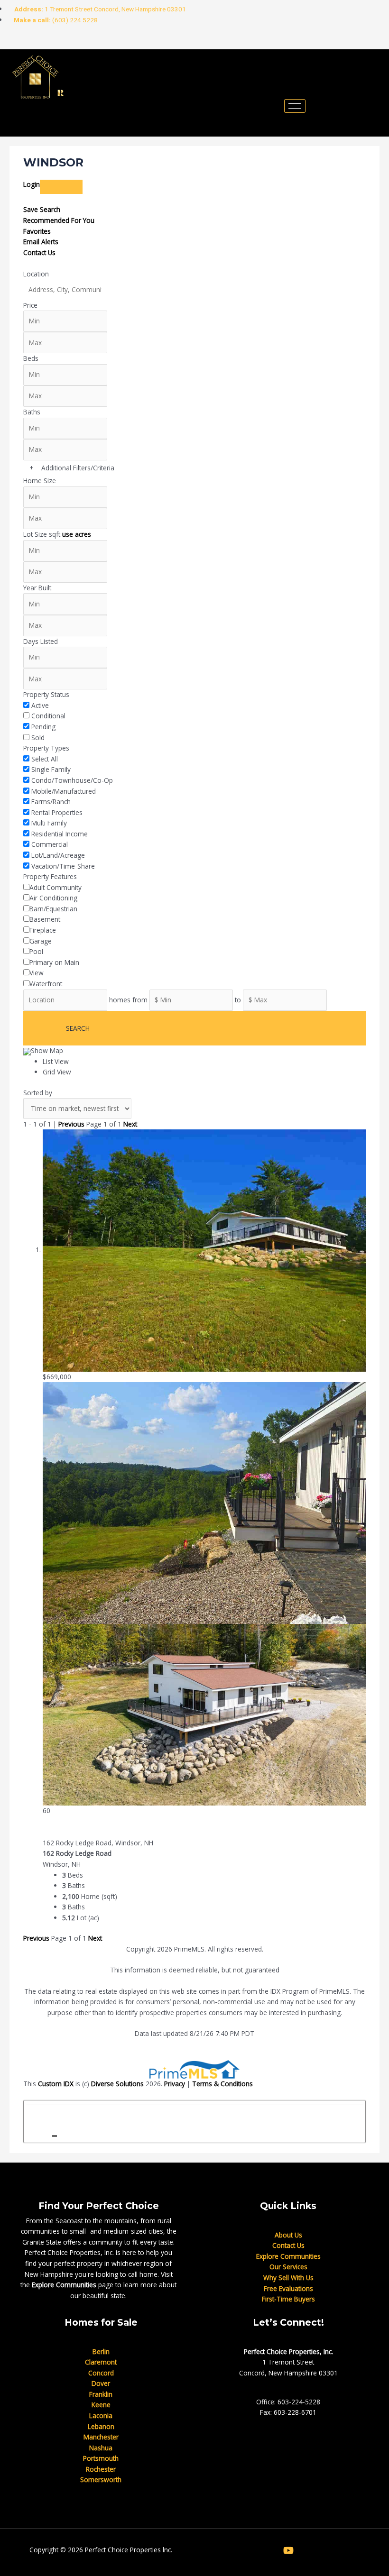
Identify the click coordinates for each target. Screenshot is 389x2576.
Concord (101, 2373)
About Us (288, 2235)
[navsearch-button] (26, 122)
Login (32, 184)
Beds (31, 358)
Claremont (101, 2362)
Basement (45, 919)
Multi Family (49, 823)
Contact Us (39, 252)
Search (78, 1028)
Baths (32, 412)
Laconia (101, 2416)
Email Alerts (41, 242)
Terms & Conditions (222, 2084)
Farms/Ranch (51, 802)
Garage (41, 941)
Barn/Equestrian (53, 909)
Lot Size (35, 534)
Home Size (40, 481)
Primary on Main (54, 962)
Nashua (101, 2448)
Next (130, 1124)
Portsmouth (101, 2458)
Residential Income (60, 834)
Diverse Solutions (117, 2084)
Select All (45, 759)
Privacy (175, 2084)
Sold (38, 738)
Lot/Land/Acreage (58, 855)
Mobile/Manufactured (64, 791)
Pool (36, 951)
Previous (71, 1124)
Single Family (51, 769)
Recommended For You (59, 220)
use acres (77, 534)
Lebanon (101, 2426)
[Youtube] (126, 41)
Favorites (37, 231)
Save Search (42, 209)
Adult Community (56, 887)
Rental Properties (57, 812)
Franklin (101, 2394)
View (37, 973)
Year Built (37, 588)
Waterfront (46, 984)
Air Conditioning (53, 898)
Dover (101, 2383)
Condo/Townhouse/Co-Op (72, 780)
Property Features (50, 876)
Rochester (101, 2469)
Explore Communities (64, 2285)
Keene (101, 2405)
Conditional (48, 716)
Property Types (46, 748)
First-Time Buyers (288, 2299)
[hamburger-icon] (295, 106)
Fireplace (43, 930)
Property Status (46, 694)
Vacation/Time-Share (63, 866)
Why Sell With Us (288, 2278)
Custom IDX (56, 2084)
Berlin (101, 2351)
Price (30, 305)
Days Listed (41, 641)
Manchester (101, 2437)
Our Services (288, 2267)
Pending (43, 727)
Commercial (50, 844)
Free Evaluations (288, 2288)
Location (36, 274)
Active (40, 705)
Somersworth (101, 2480)
